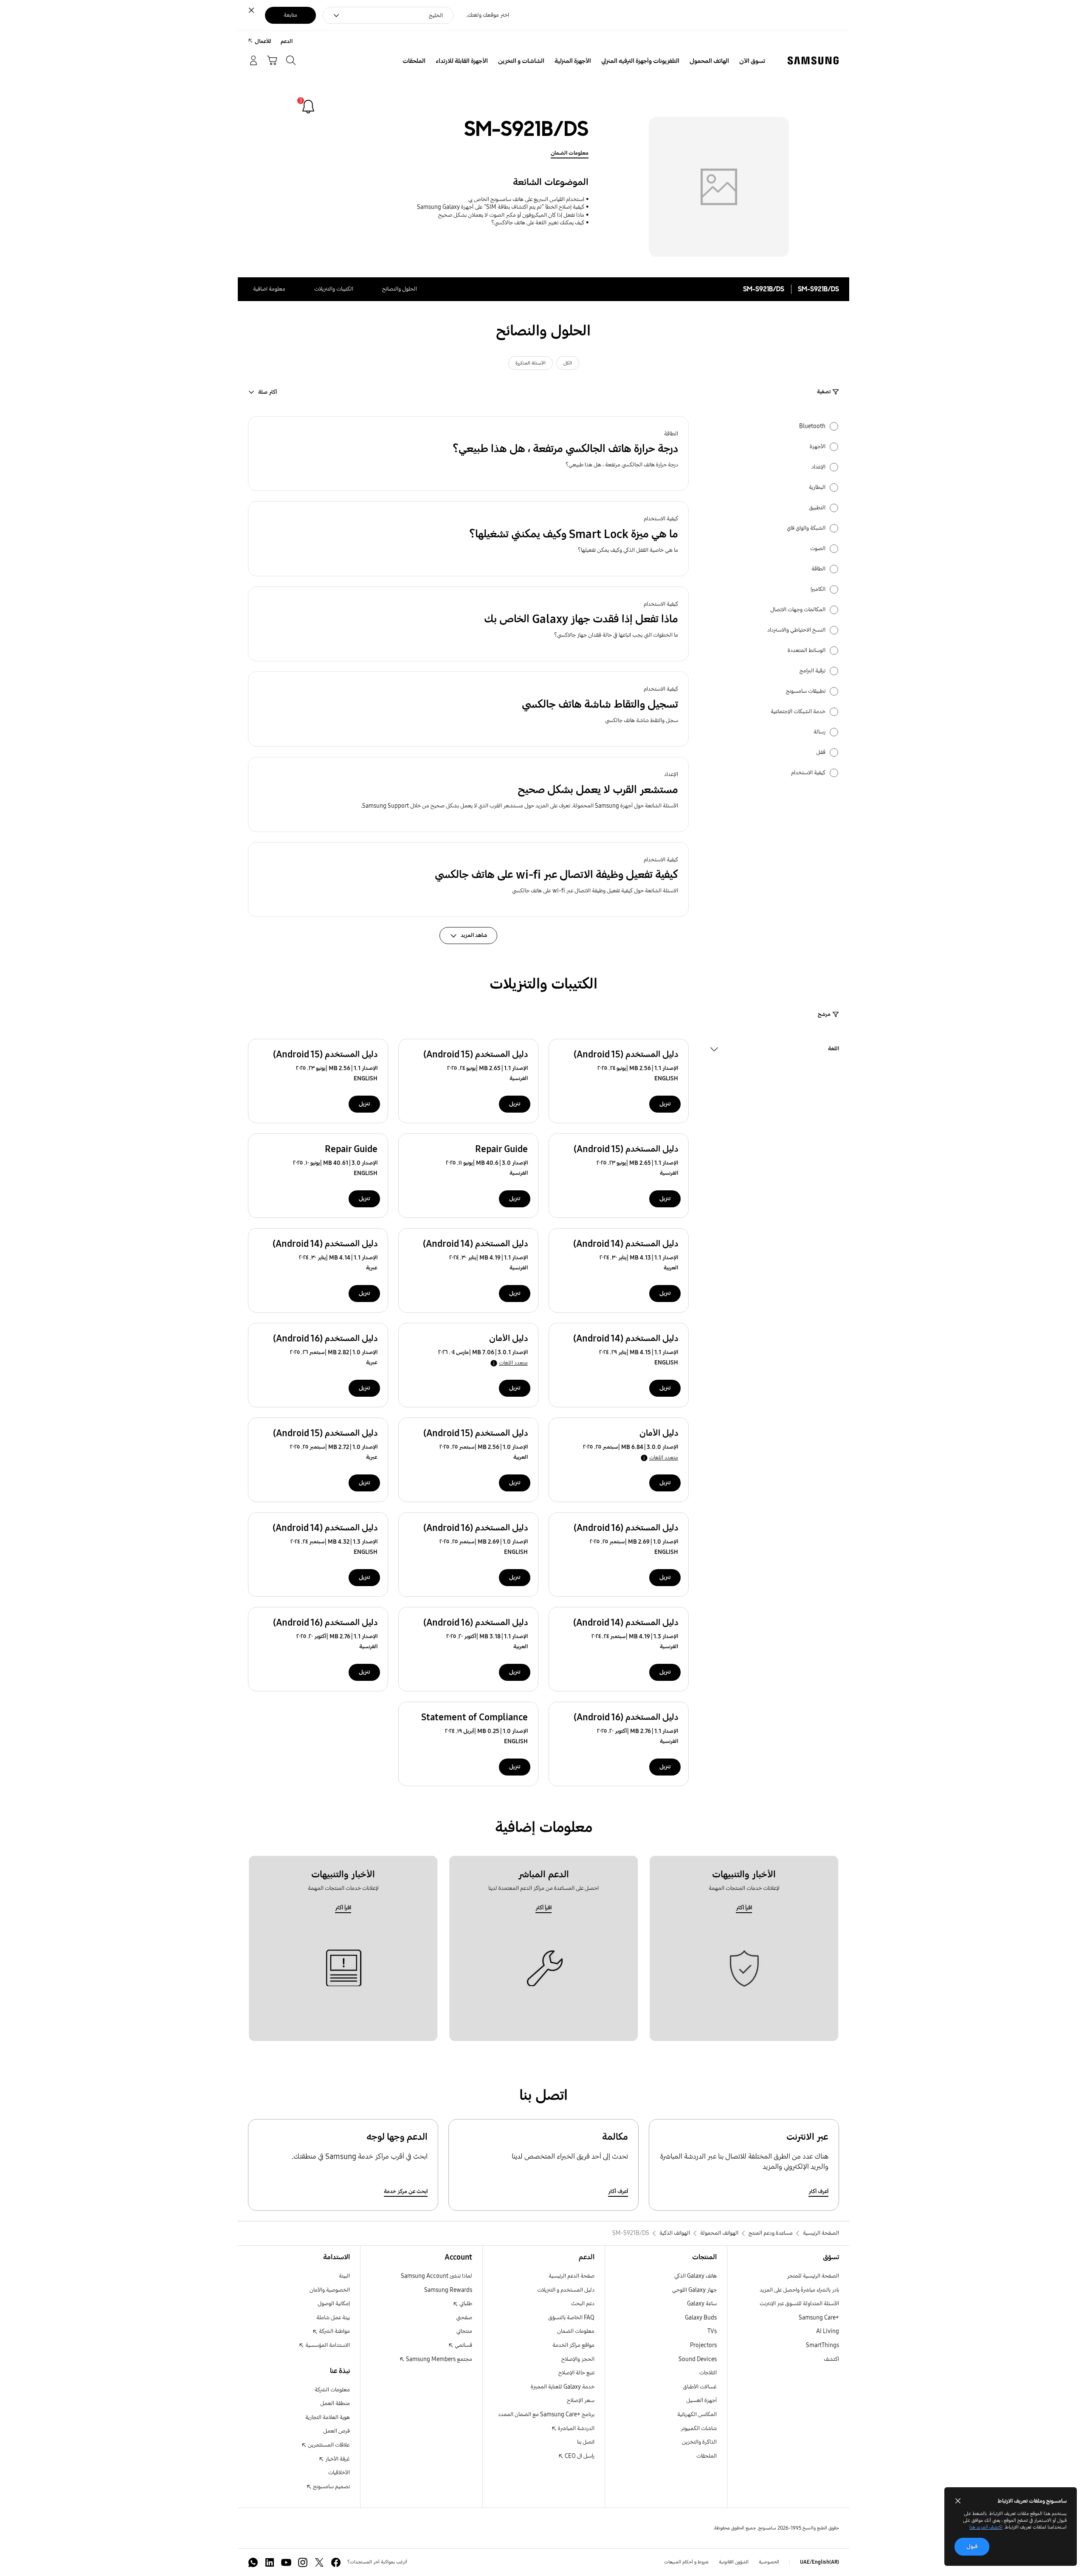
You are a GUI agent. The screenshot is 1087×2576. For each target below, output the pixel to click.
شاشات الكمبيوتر (699, 2428)
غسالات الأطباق (700, 2387)
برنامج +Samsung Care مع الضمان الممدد (546, 2414)
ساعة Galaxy (702, 2304)
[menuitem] (752, 61)
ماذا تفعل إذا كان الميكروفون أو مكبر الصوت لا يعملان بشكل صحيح (511, 215)
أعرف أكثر (818, 2191)
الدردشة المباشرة (576, 2428)
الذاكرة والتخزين (699, 2442)
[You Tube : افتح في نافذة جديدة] (286, 2562)
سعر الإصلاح (581, 2400)
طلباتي (465, 2304)
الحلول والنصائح (400, 289)
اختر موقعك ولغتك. (488, 15)
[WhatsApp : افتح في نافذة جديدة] (253, 2562)
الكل (568, 363)
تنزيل (665, 1104)
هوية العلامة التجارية (328, 2417)
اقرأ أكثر (744, 1908)
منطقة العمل (335, 2403)
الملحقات (707, 2456)
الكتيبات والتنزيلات (334, 289)
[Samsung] (813, 61)
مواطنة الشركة (334, 2331)
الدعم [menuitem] (287, 41)
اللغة (834, 1050)
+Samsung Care (819, 2318)
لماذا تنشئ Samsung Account (436, 2276)
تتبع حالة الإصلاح (576, 2373)
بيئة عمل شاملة (333, 2318)
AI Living (828, 2331)
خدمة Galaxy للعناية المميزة (563, 2387)
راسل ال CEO (579, 2456)
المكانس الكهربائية (697, 2414)
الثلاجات (708, 2373)
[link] (308, 107)
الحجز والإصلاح (578, 2359)
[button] (468, 454)
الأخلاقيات (339, 2473)
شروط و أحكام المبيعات (686, 2562)
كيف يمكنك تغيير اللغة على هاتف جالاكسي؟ (538, 223)
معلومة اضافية (269, 289)
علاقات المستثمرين (328, 2445)
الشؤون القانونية (734, 2562)
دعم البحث (583, 2304)
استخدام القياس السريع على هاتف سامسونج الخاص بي (526, 199)
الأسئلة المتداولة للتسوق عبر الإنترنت (799, 2304)
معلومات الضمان (570, 153)
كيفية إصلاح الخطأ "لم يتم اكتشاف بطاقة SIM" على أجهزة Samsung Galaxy (501, 207)
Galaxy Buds (701, 2318)
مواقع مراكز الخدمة (573, 2345)
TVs (712, 2331)
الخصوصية (769, 2562)
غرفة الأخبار (337, 2459)
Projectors (703, 2345)
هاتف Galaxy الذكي (696, 2276)
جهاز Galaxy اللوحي (694, 2290)
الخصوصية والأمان (330, 2290)
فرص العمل (337, 2431)
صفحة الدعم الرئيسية (572, 2276)
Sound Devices (698, 2359)
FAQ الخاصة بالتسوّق (571, 2318)
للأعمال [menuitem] (263, 41)
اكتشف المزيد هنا (986, 2527)
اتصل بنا (586, 2442)
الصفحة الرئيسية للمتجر (813, 2276)
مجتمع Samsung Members (438, 2359)
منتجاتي (464, 2331)
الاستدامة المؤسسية (327, 2345)
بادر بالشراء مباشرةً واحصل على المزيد (799, 2290)
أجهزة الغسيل (701, 2400)
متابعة (290, 15)
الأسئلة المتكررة (531, 363)
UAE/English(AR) (819, 2562)
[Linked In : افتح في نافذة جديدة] (270, 2562)
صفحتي (464, 2318)
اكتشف (831, 2359)
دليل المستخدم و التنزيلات (566, 2290)
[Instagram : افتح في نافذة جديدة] (303, 2562)
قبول (972, 2546)
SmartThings (822, 2345)
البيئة (344, 2276)
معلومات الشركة (332, 2390)
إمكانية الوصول (334, 2304)
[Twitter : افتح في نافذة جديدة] (319, 2562)
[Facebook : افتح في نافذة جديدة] (336, 2562)
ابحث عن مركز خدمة (406, 2191)
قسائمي (463, 2345)
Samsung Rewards (448, 2290)
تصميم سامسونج (331, 2487)
